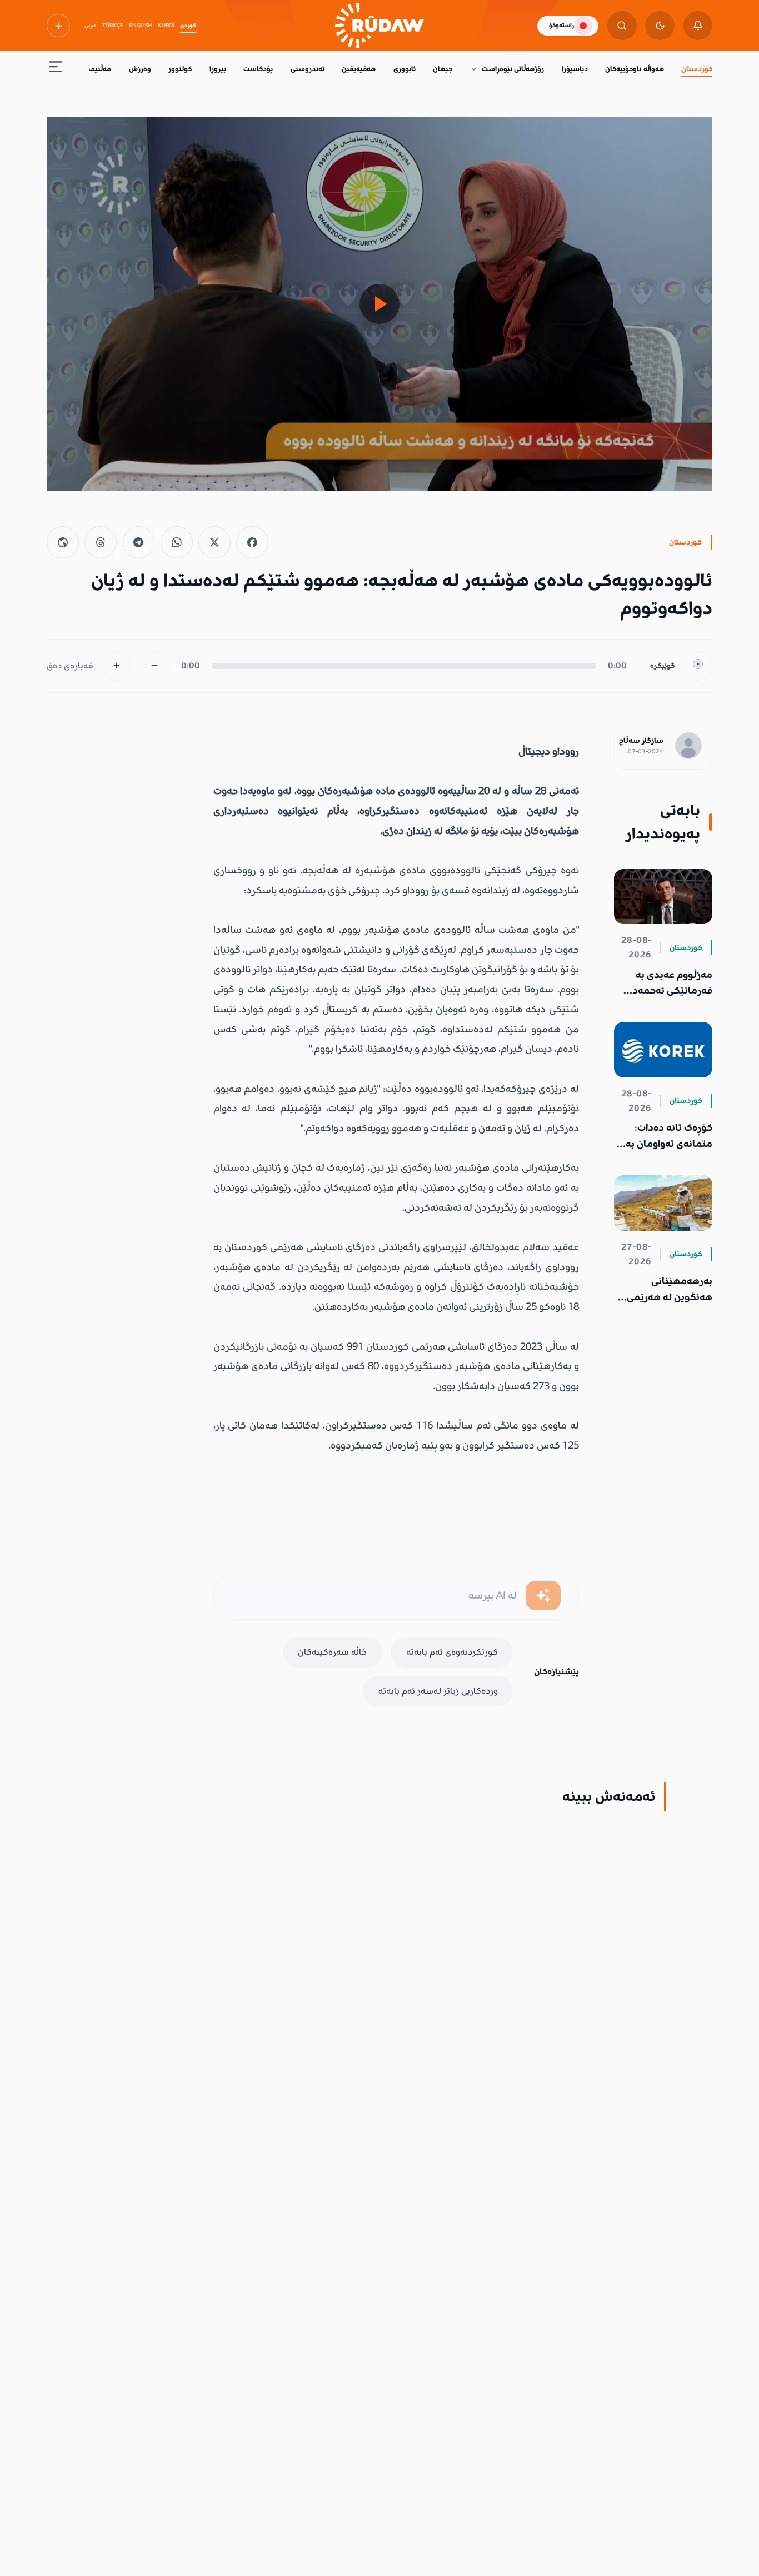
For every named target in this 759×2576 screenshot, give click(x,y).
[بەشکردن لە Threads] (101, 542)
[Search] (622, 26)
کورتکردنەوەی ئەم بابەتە (452, 1652)
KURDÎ (166, 26)
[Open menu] (56, 70)
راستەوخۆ (561, 25)
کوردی (188, 26)
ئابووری (405, 69)
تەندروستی (308, 69)
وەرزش (140, 69)
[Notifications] (698, 26)
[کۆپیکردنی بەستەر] (63, 542)
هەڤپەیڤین (359, 69)
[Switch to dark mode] (660, 26)
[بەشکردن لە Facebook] (252, 542)
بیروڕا (218, 69)
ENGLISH (140, 26)
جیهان (443, 69)
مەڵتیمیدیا (95, 69)
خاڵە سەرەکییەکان (332, 1652)
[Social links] (58, 26)
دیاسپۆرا (575, 69)
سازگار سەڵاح (641, 741)
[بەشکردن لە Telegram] (139, 542)
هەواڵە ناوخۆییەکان (634, 69)
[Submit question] (543, 1596)
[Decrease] (155, 666)
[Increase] (117, 666)
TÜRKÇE (113, 26)
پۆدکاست (258, 69)
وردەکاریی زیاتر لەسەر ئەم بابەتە (438, 1691)
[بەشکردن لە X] (214, 542)
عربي (90, 26)
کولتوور (180, 69)
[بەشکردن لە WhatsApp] (177, 542)
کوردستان (697, 69)
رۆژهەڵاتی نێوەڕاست (513, 69)
